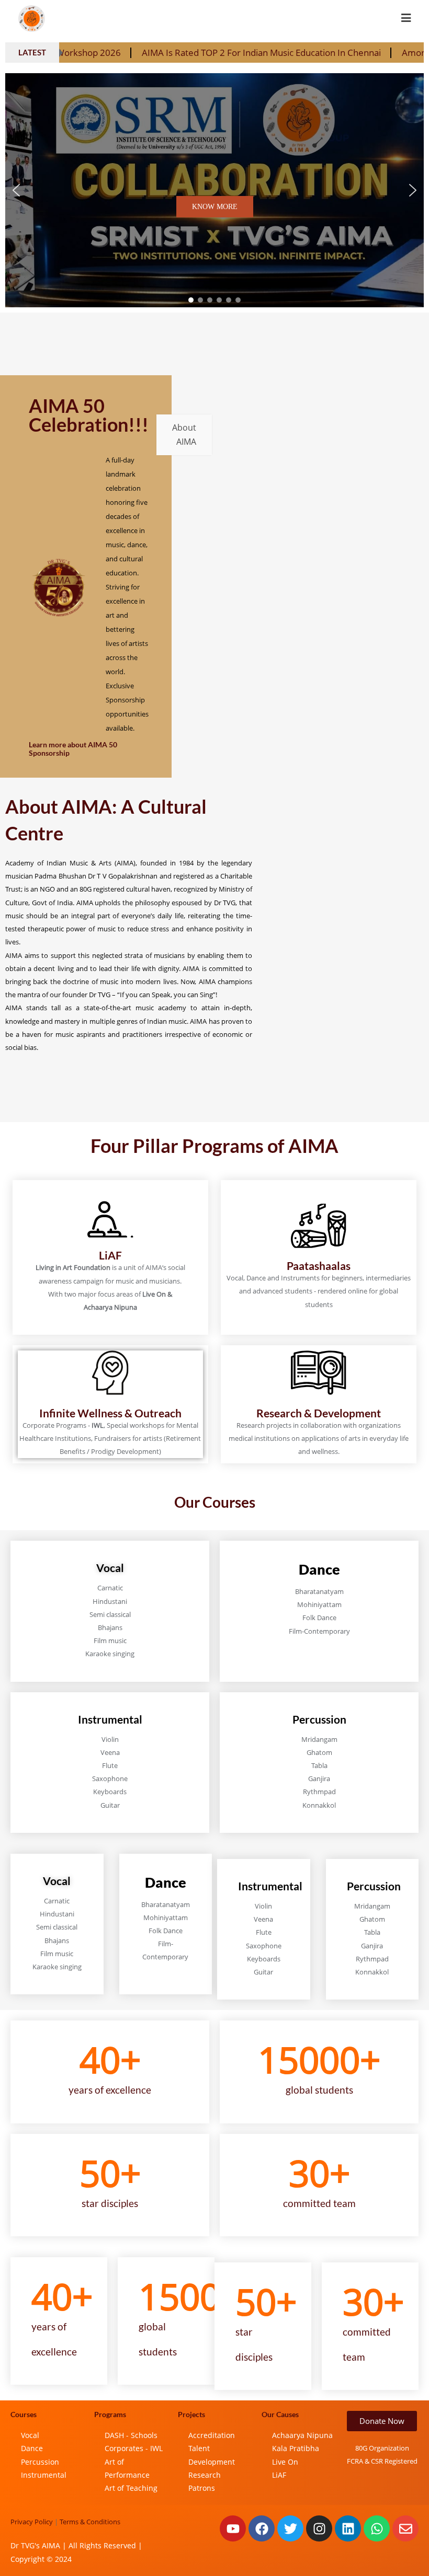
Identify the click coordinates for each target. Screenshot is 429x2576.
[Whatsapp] (377, 2528)
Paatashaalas (319, 1266)
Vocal (110, 1568)
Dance (319, 1569)
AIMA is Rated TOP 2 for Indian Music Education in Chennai (174, 53)
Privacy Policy (32, 2522)
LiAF (110, 1255)
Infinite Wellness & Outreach (110, 1413)
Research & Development (319, 1413)
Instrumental (110, 1719)
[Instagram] (319, 2528)
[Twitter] (290, 2528)
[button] (16, 190)
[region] (214, 190)
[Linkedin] (348, 2528)
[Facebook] (262, 2528)
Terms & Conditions (90, 2522)
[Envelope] (405, 2528)
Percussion (319, 1719)
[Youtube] (233, 2528)
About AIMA (184, 435)
